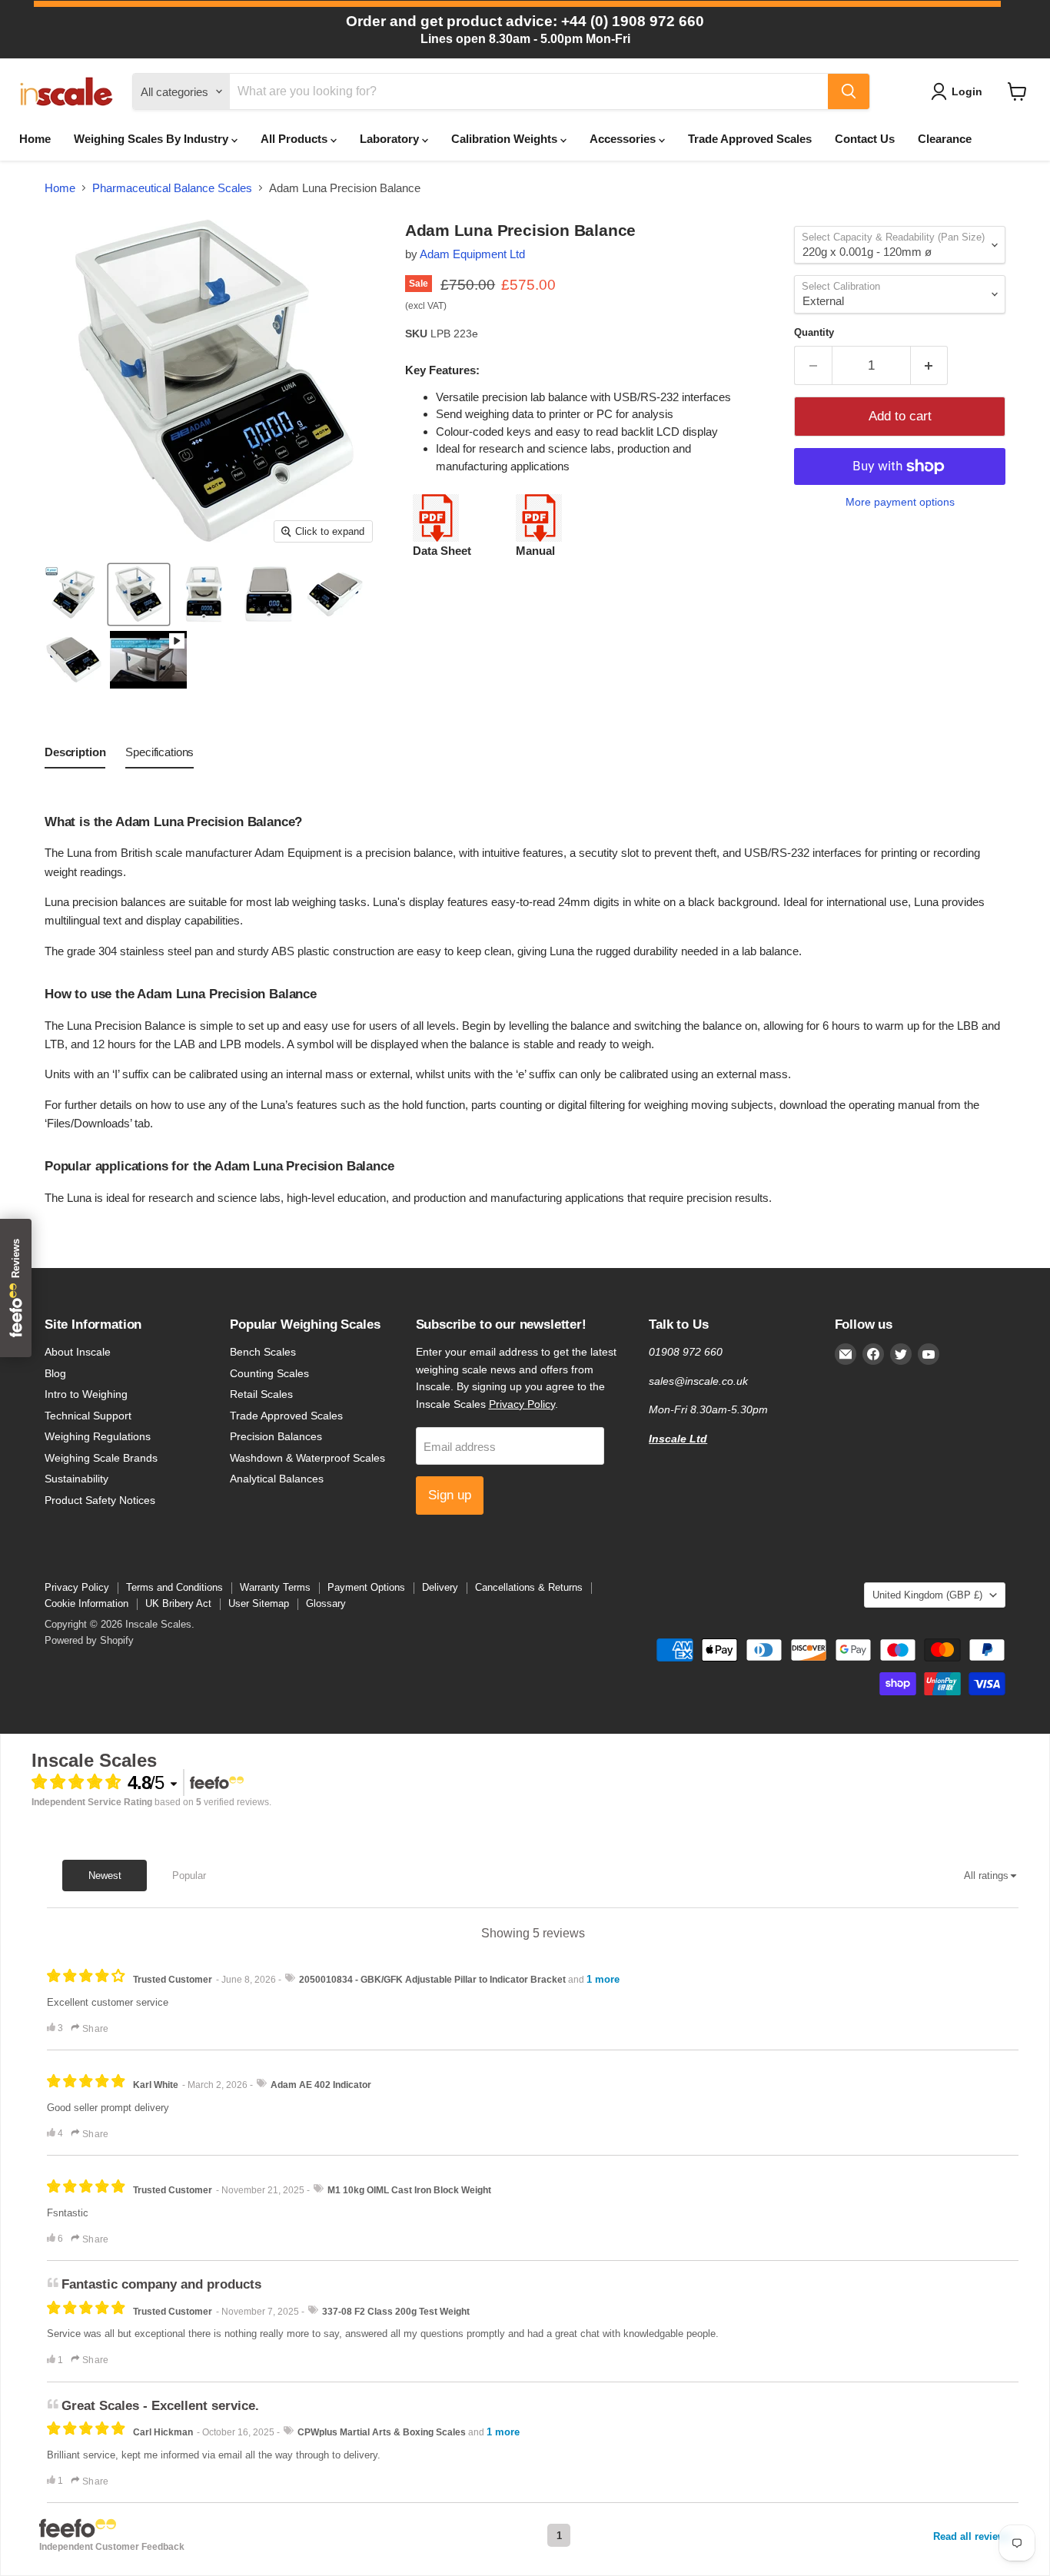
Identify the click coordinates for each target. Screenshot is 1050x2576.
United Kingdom (927, 1595)
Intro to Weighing (86, 1394)
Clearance (945, 139)
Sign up (450, 1495)
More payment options (900, 502)
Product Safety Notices (100, 1500)
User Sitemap (259, 1603)
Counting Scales (269, 1373)
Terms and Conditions (174, 1587)
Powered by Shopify (89, 1640)
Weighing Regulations (98, 1436)
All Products (296, 139)
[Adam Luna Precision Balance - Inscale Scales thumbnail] (73, 594)
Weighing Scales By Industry (153, 139)
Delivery (440, 1587)
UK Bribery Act (178, 1603)
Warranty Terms (275, 1587)
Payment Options (366, 1587)
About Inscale (78, 1352)
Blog (55, 1373)
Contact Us (865, 139)
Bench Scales (263, 1352)
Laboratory (391, 139)
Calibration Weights (506, 139)
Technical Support (88, 1416)
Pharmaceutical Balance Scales (172, 188)
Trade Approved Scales (750, 139)
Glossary (326, 1603)
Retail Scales (261, 1394)
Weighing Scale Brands (101, 1458)
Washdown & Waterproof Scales (307, 1458)
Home (35, 139)
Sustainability (76, 1479)
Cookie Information (86, 1603)
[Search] (849, 91)
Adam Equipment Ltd (472, 254)
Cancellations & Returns (529, 1587)
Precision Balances (276, 1436)
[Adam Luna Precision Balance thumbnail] (148, 660)
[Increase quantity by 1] (930, 365)
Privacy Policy (522, 1404)
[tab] (75, 755)
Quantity (814, 332)
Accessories (624, 139)
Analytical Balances (277, 1479)
